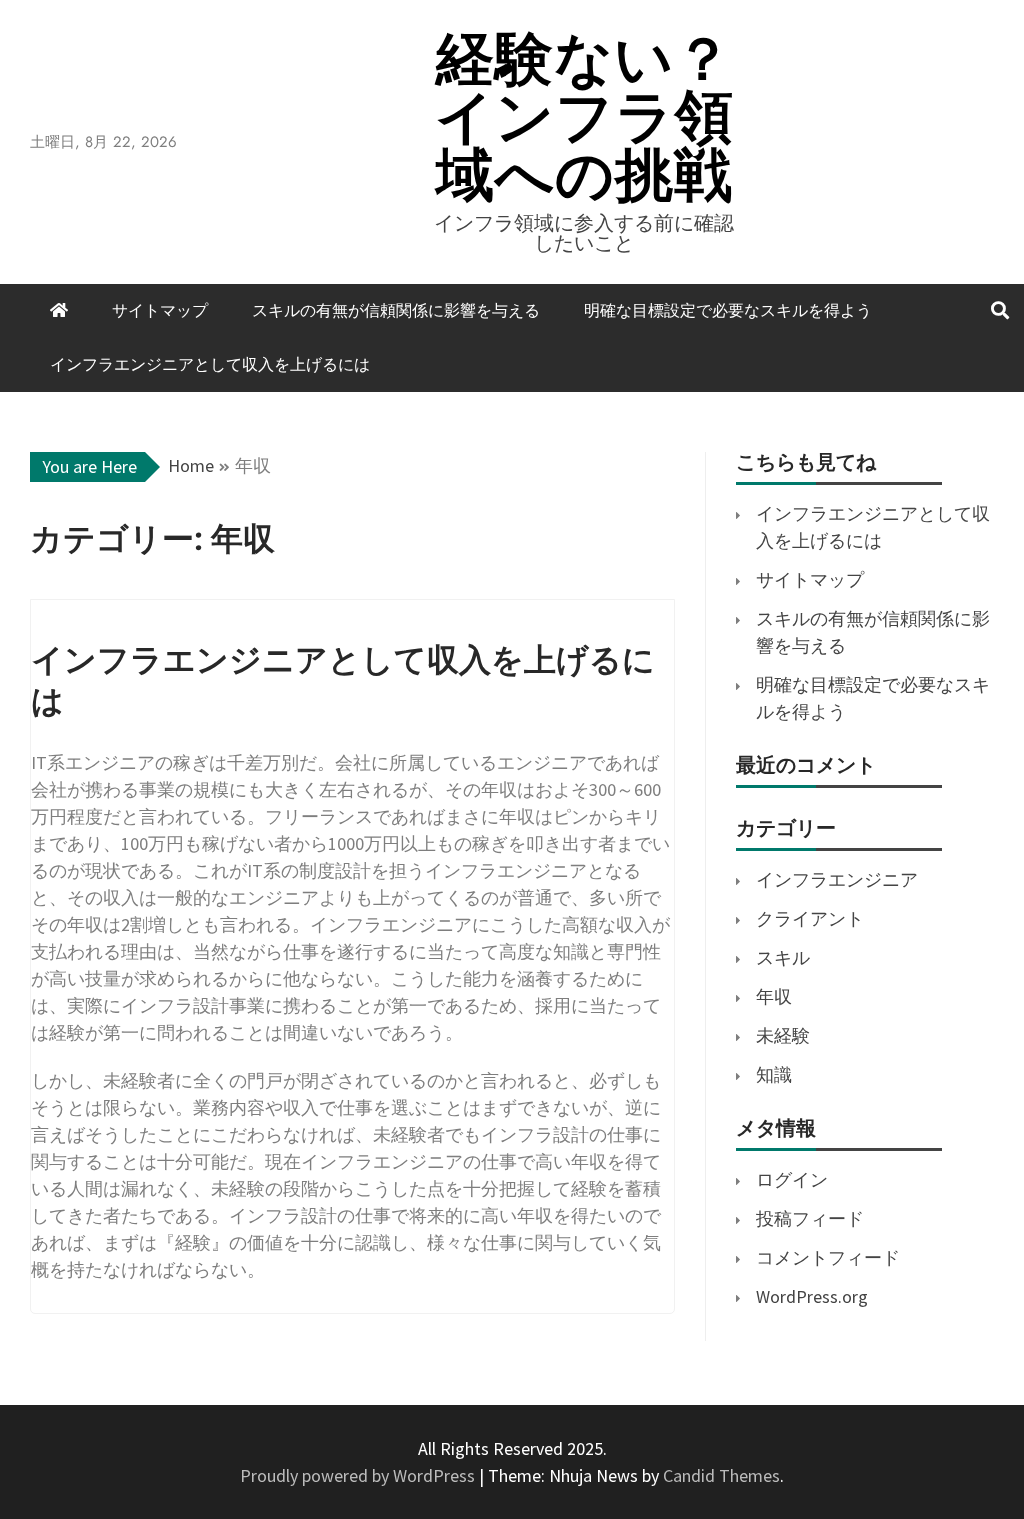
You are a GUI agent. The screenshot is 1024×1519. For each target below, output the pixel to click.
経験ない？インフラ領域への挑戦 (584, 116)
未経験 (783, 1035)
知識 (774, 1074)
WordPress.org (812, 1296)
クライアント (810, 918)
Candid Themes (721, 1475)
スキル (783, 957)
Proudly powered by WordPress (359, 1475)
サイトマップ (160, 310)
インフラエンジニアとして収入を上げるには (210, 364)
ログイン (792, 1179)
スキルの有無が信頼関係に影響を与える (396, 310)
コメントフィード (828, 1257)
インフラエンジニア (837, 879)
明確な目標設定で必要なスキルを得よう (728, 310)
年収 (774, 996)
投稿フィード (810, 1218)
